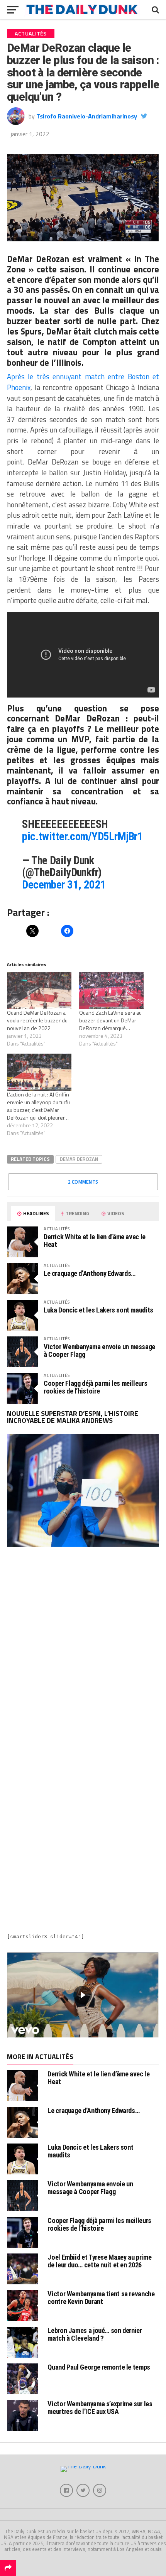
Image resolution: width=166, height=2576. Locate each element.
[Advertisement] (83, 1649)
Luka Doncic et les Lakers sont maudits (98, 1310)
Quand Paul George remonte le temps (99, 2367)
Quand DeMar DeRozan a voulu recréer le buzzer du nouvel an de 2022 (37, 1020)
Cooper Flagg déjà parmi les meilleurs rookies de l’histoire (95, 1387)
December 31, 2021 (64, 885)
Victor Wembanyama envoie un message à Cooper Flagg (99, 1350)
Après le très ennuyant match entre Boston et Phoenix (83, 382)
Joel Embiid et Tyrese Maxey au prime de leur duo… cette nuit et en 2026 (99, 2261)
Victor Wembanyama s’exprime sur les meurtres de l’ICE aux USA (100, 2408)
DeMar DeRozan (38, 259)
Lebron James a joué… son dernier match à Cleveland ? (95, 2334)
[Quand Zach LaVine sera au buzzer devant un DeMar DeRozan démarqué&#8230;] (111, 991)
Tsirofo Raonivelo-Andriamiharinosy (87, 116)
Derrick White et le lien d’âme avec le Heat (95, 1241)
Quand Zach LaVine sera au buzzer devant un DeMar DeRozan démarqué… (110, 1020)
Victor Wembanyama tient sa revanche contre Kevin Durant (101, 2298)
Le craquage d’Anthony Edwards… (90, 1273)
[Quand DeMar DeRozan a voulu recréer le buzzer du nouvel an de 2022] (39, 991)
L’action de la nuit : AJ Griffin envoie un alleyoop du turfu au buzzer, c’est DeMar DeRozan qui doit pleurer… (38, 1106)
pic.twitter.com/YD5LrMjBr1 (82, 836)
